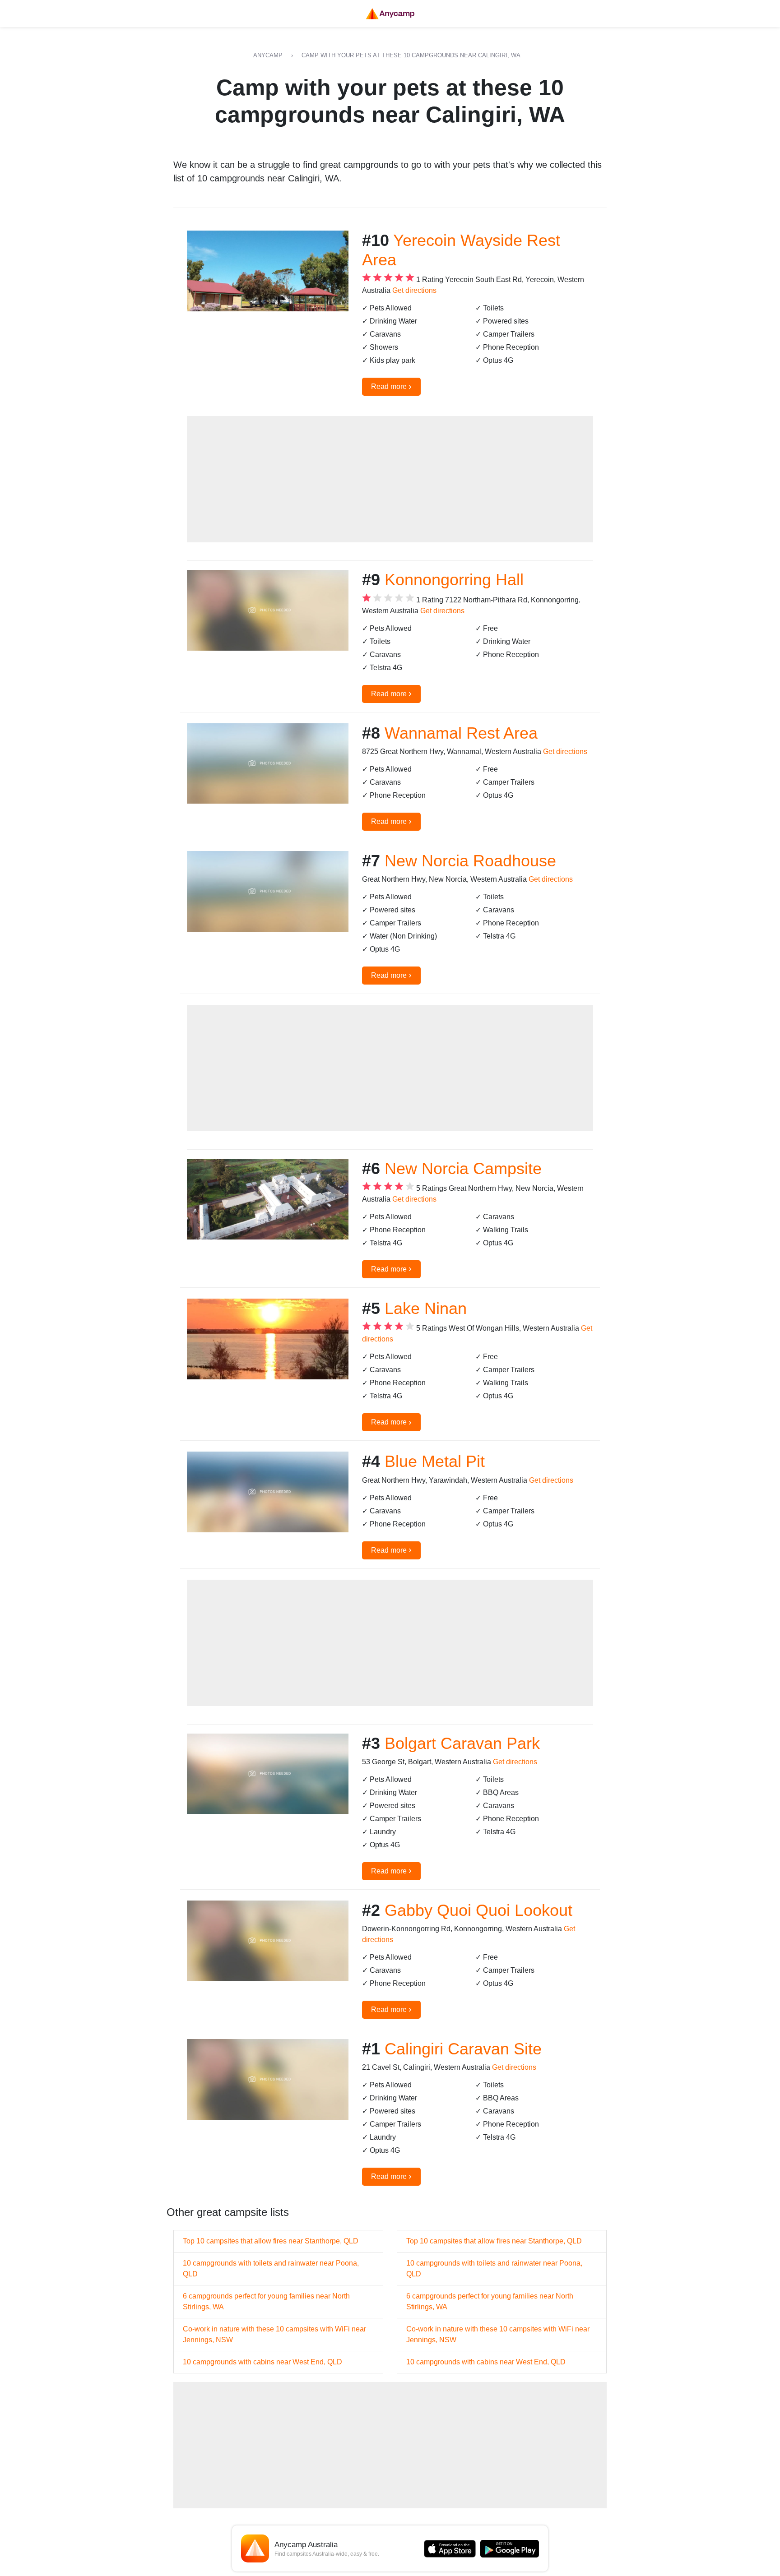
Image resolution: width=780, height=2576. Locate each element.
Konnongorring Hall (454, 580)
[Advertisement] (390, 479)
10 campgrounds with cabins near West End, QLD (262, 2362)
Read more (391, 386)
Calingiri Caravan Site (463, 2049)
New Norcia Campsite (463, 1168)
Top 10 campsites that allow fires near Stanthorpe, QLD (271, 2241)
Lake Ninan (426, 1308)
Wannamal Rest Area (461, 733)
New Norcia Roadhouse (470, 861)
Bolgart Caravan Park (462, 1743)
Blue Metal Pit (435, 1461)
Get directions (414, 290)
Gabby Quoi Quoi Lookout (478, 1910)
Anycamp (268, 55)
